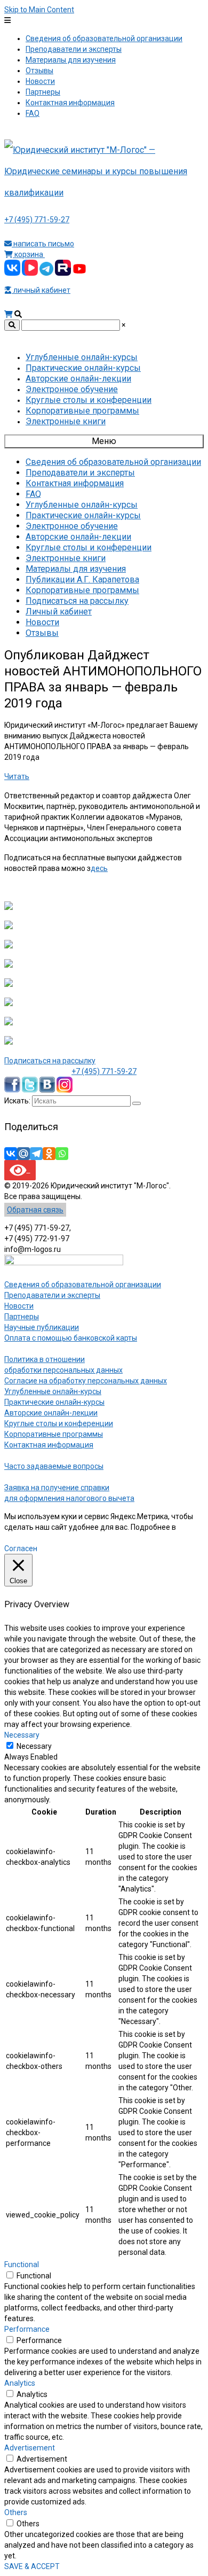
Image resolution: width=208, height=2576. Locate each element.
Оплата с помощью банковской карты (71, 1338)
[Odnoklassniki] (49, 1154)
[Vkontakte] (11, 1154)
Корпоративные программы (54, 1434)
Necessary (34, 1746)
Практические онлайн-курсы (54, 1402)
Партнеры (22, 1317)
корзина (29, 254)
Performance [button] (27, 2329)
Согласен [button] (21, 1548)
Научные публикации (42, 1327)
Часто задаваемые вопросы (54, 1466)
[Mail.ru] (23, 1154)
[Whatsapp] (62, 1154)
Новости (19, 1306)
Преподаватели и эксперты (52, 1295)
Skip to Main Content (39, 10)
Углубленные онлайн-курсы (53, 1391)
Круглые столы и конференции (59, 1423)
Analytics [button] (20, 2383)
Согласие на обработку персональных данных (86, 1381)
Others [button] (16, 2512)
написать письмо (43, 244)
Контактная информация (49, 1445)
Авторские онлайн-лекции (51, 1413)
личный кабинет (41, 290)
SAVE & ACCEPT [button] (32, 2566)
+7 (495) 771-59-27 (37, 220)
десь (99, 868)
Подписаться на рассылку (50, 1061)
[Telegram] (36, 1154)
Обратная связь (35, 1210)
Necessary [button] (22, 1735)
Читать (17, 776)
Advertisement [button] (30, 2448)
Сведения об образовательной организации (83, 1285)
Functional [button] (22, 2264)
